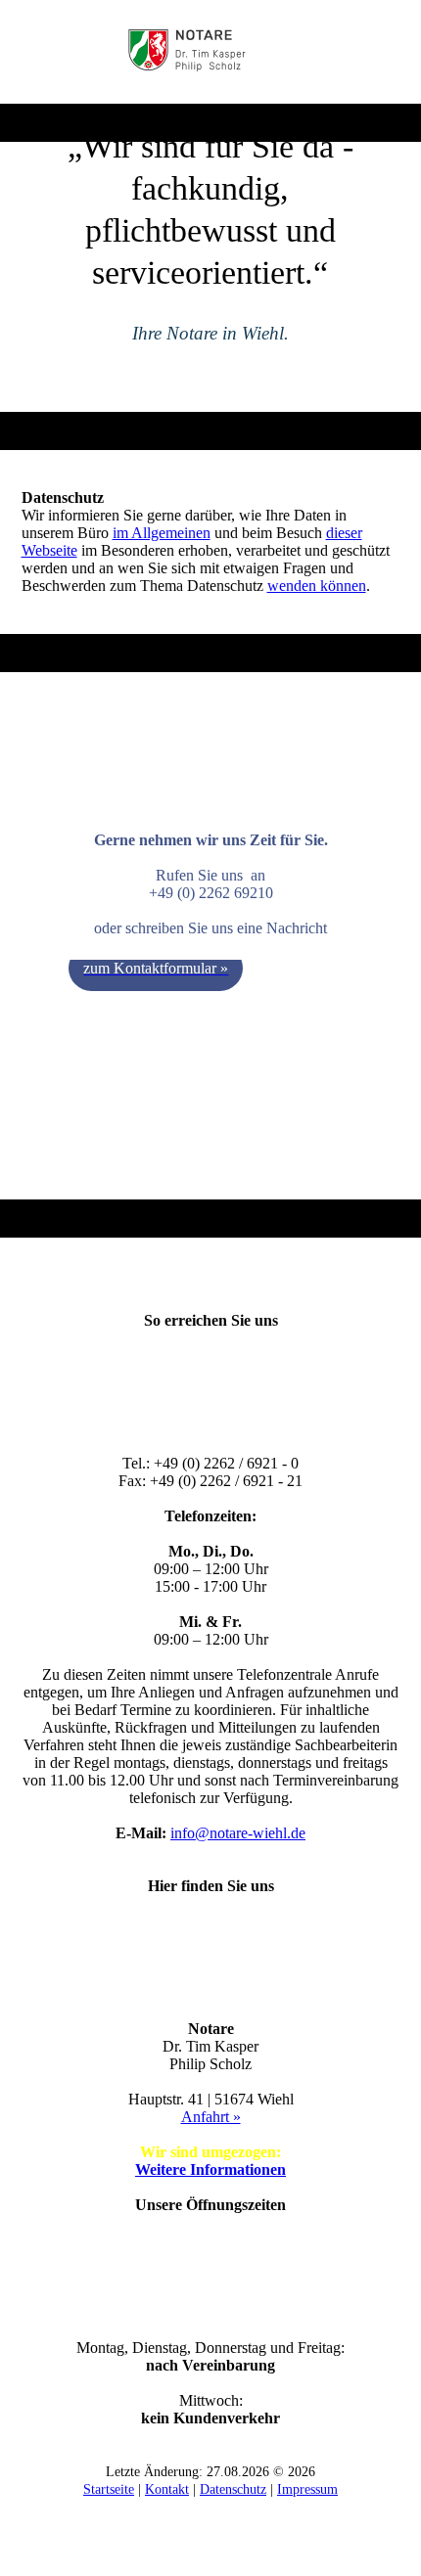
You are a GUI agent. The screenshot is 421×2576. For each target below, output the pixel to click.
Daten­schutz (233, 2489)
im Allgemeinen (162, 533)
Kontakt (167, 2489)
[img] (211, 52)
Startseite (109, 2489)
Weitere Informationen (210, 2169)
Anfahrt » (211, 2117)
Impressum (307, 2489)
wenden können (317, 586)
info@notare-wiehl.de (238, 1833)
